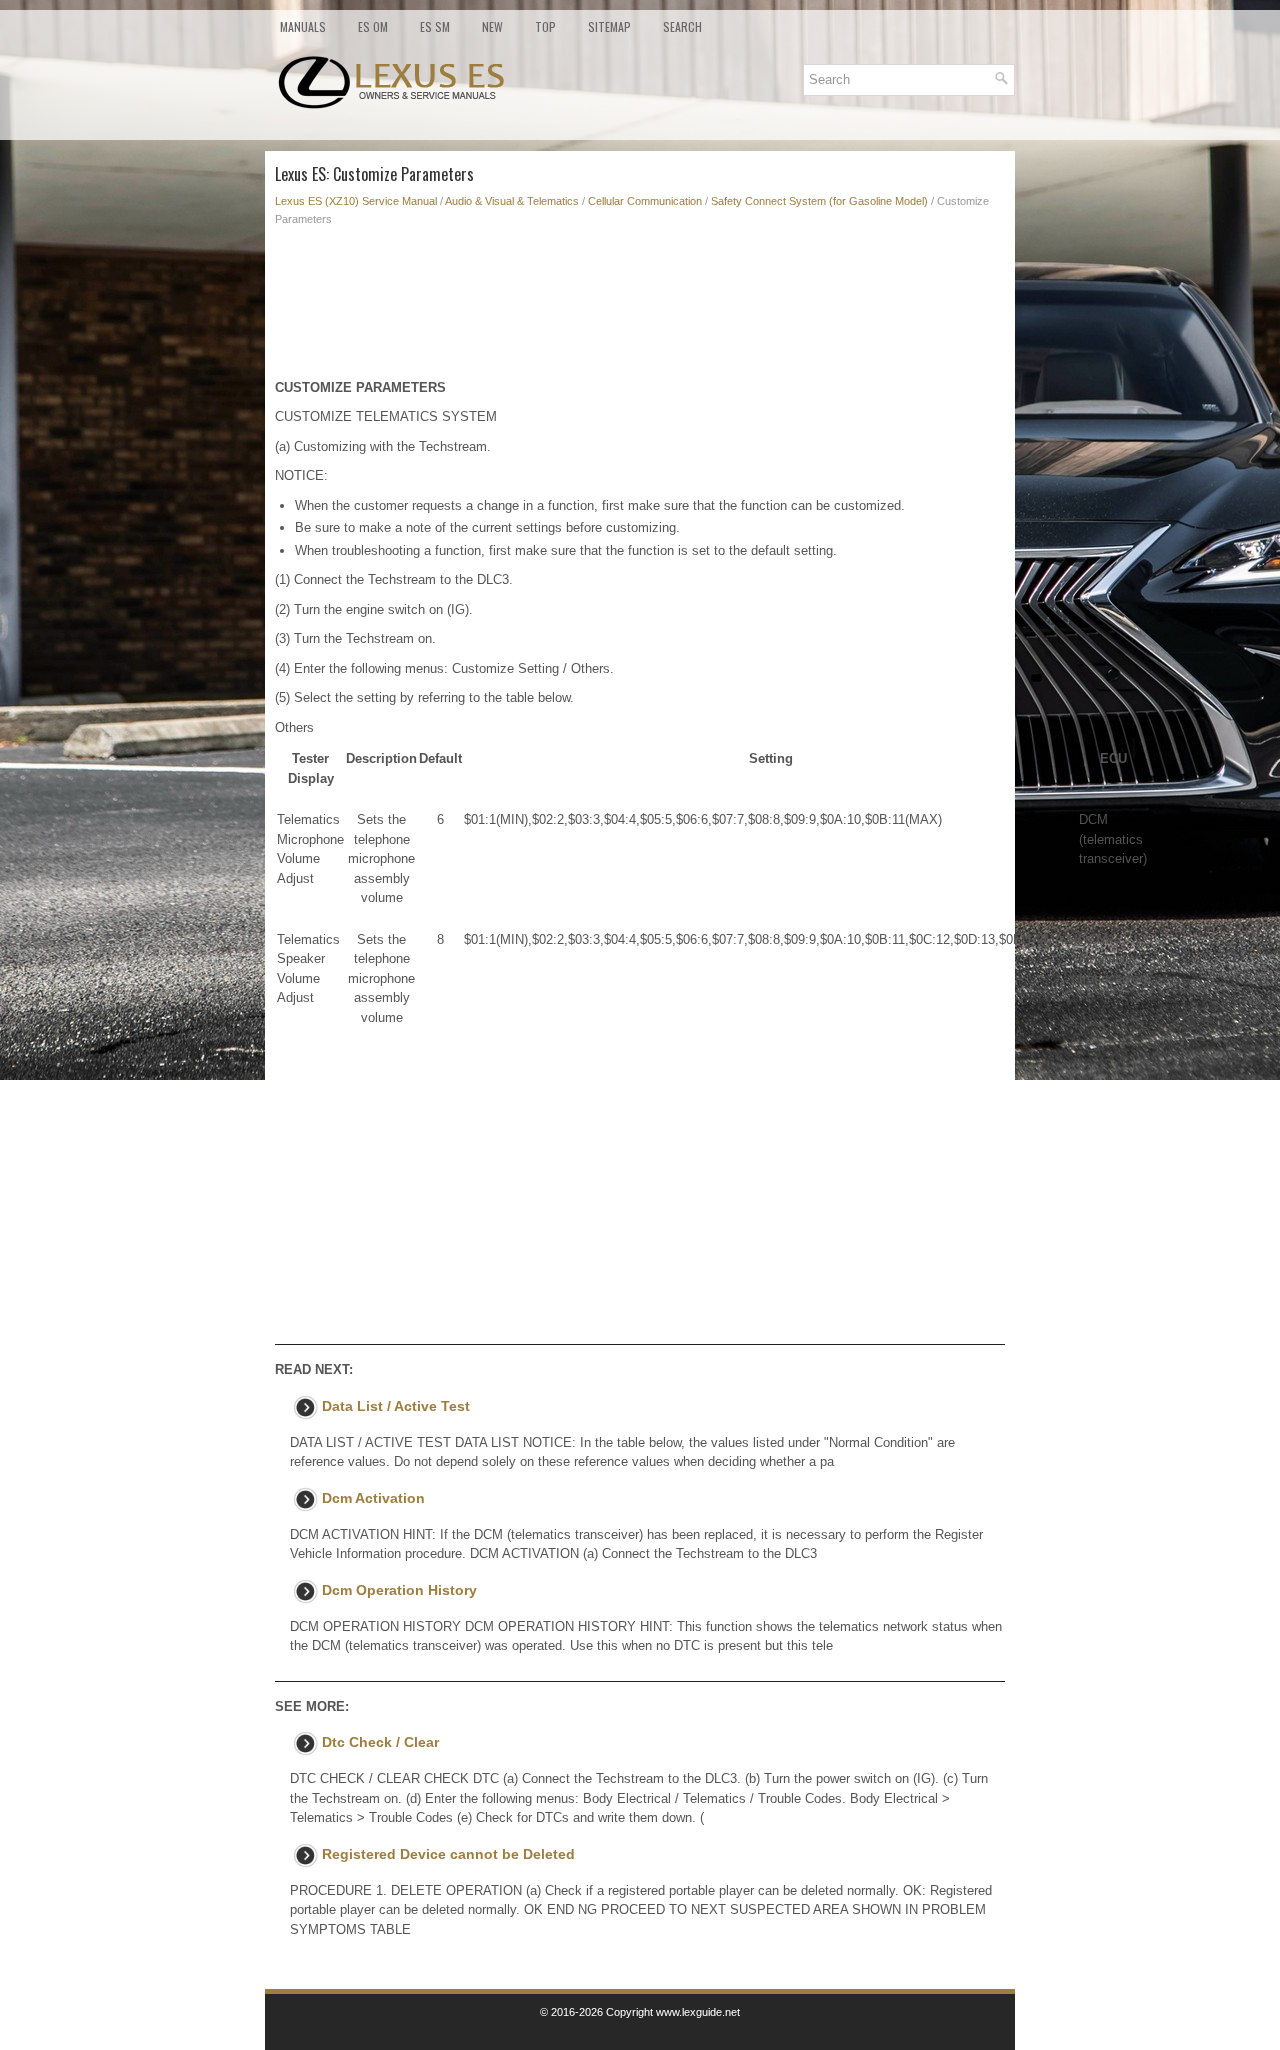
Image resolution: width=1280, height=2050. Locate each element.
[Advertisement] (640, 308)
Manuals (303, 26)
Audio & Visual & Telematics (512, 201)
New (492, 26)
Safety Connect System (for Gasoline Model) (819, 201)
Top (545, 26)
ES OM (373, 26)
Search (682, 26)
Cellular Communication (645, 201)
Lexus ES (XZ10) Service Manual (356, 201)
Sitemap (609, 26)
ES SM (435, 26)
